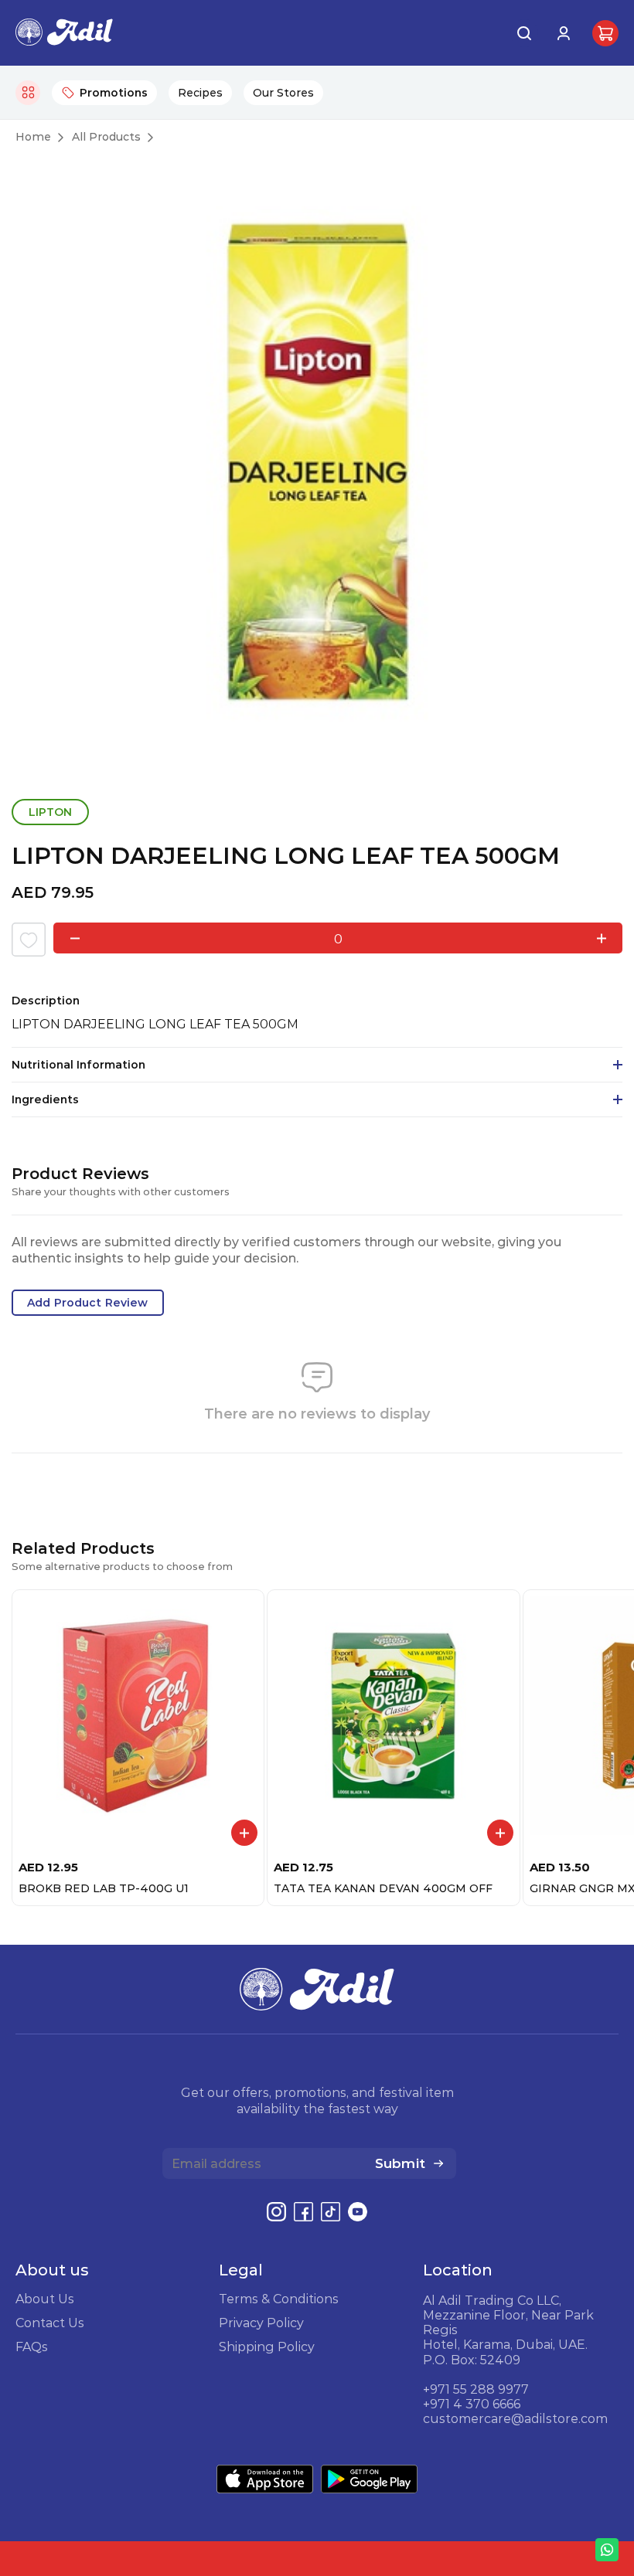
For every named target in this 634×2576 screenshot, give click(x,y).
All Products (106, 137)
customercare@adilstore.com (515, 2418)
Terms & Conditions (279, 2299)
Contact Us (50, 2323)
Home (33, 137)
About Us (45, 2299)
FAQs (32, 2347)
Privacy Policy (261, 2323)
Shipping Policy (267, 2347)
